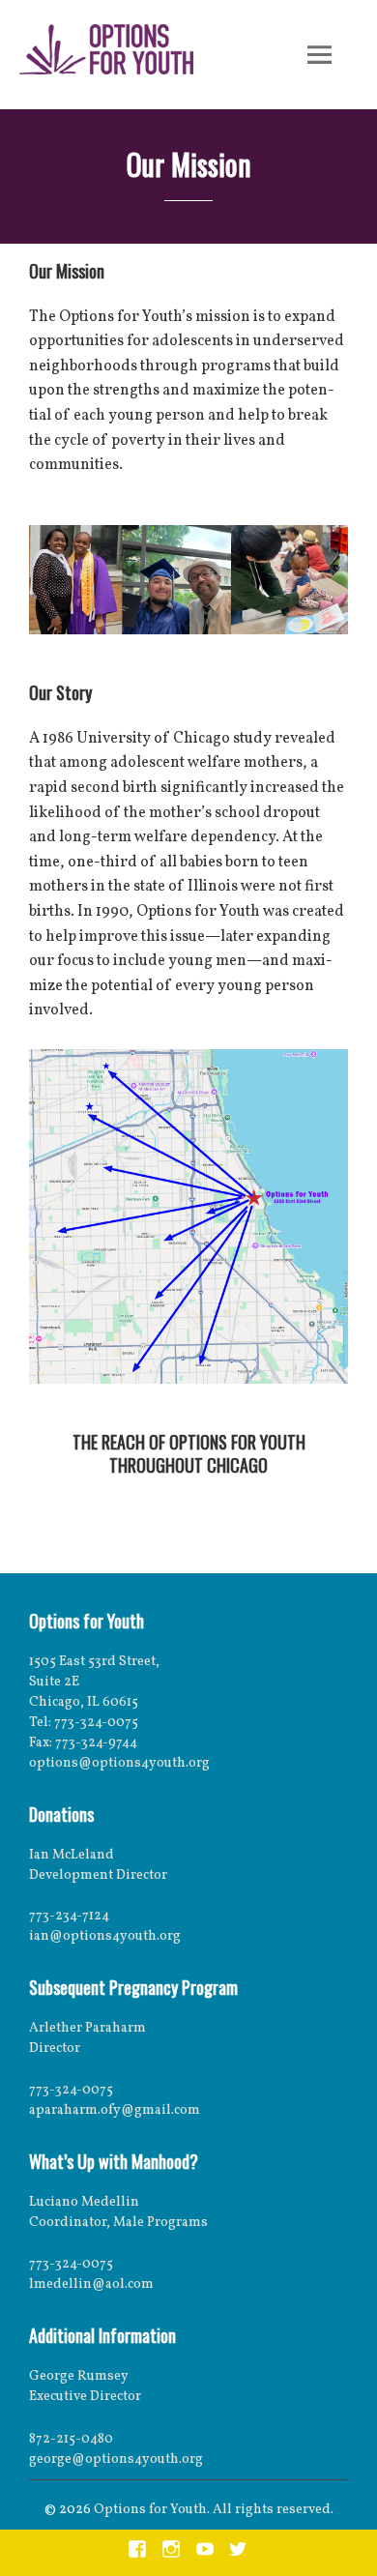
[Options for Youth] (106, 53)
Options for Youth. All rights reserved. (214, 2510)
